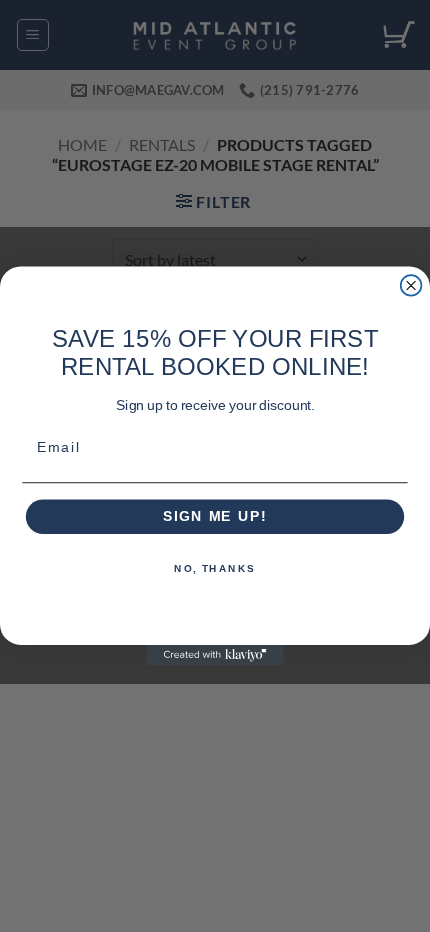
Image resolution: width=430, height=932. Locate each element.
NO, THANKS (215, 569)
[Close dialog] (411, 285)
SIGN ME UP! (215, 516)
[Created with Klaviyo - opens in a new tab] (215, 655)
